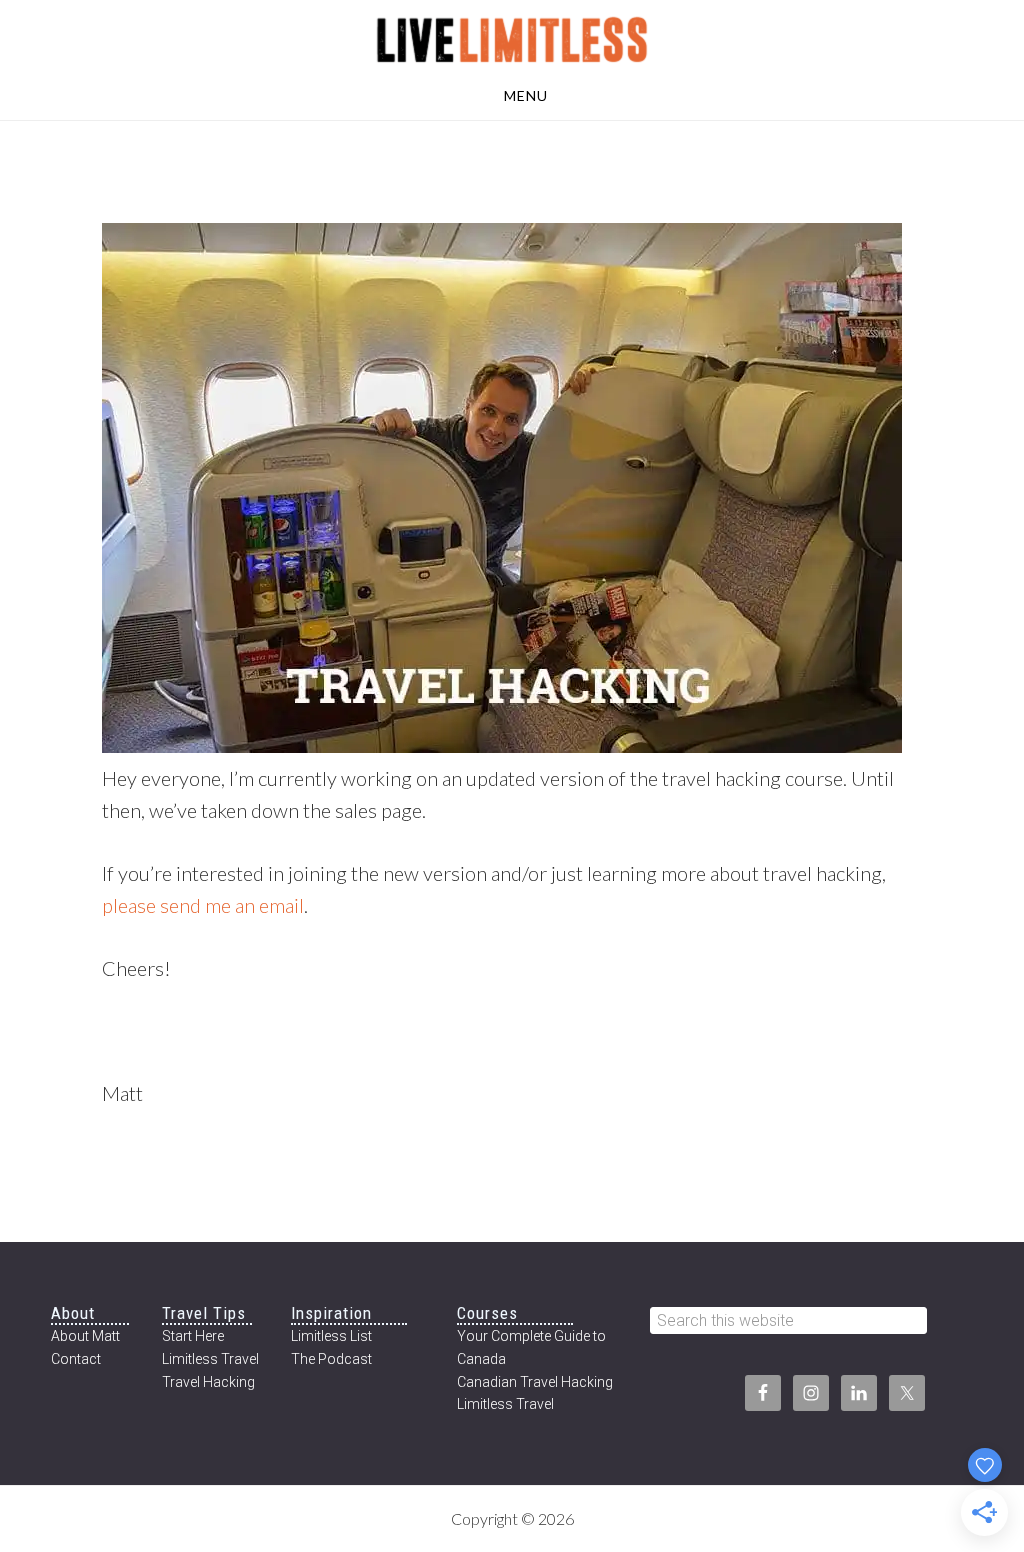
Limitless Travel (210, 1359)
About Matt (85, 1336)
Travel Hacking (208, 1382)
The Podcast (331, 1359)
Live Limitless (512, 38)
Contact (76, 1359)
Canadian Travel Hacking (535, 1382)
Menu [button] (526, 95)
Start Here (193, 1336)
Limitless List (331, 1336)
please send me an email (203, 905)
